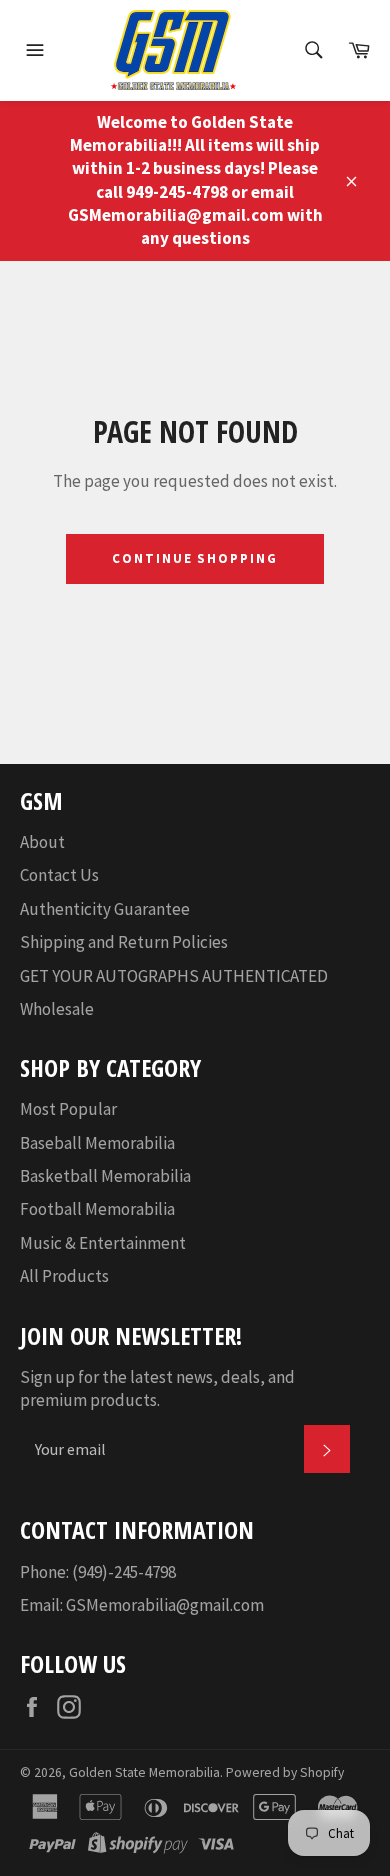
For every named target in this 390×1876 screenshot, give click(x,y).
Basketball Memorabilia (105, 1176)
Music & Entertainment (103, 1243)
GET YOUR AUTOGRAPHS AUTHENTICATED (174, 976)
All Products (64, 1276)
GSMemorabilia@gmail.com (165, 1605)
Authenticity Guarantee (105, 909)
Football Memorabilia (97, 1209)
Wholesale (57, 1009)
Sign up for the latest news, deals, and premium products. (157, 1388)
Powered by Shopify (285, 1772)
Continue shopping (195, 558)
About (42, 842)
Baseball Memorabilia (97, 1143)
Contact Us (59, 875)
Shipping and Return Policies (124, 942)
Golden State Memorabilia (144, 1772)
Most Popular (68, 1109)
